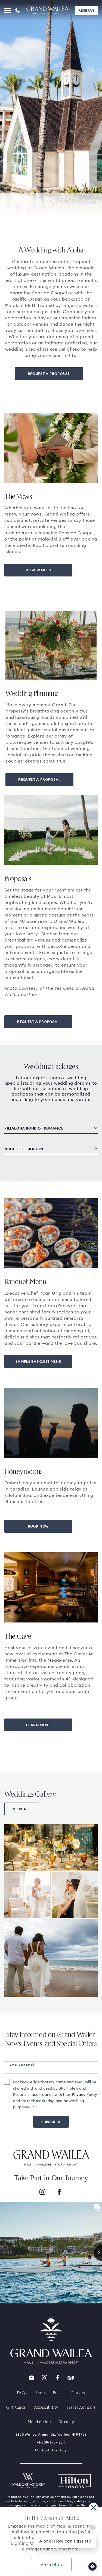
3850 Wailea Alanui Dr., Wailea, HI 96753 (51, 2434)
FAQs (22, 2393)
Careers (78, 2393)
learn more (38, 1725)
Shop (40, 2393)
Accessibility (46, 2407)
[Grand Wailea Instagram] (45, 2378)
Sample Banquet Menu (38, 1361)
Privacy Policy (84, 2094)
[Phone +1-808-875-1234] (18, 10)
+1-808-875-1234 (51, 2442)
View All (22, 1809)
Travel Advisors (81, 2407)
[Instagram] (42, 2193)
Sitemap (67, 2421)
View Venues (38, 570)
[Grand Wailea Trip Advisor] (71, 2378)
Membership (39, 2421)
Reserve (86, 10)
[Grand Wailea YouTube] (32, 2378)
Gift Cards (16, 2407)
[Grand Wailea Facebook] (58, 2378)
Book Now (38, 1526)
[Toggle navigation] (8, 10)
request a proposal (38, 1022)
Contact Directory (51, 2450)
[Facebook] (59, 2193)
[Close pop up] (93, 2507)
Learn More (51, 2565)
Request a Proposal (49, 374)
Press (58, 2393)
